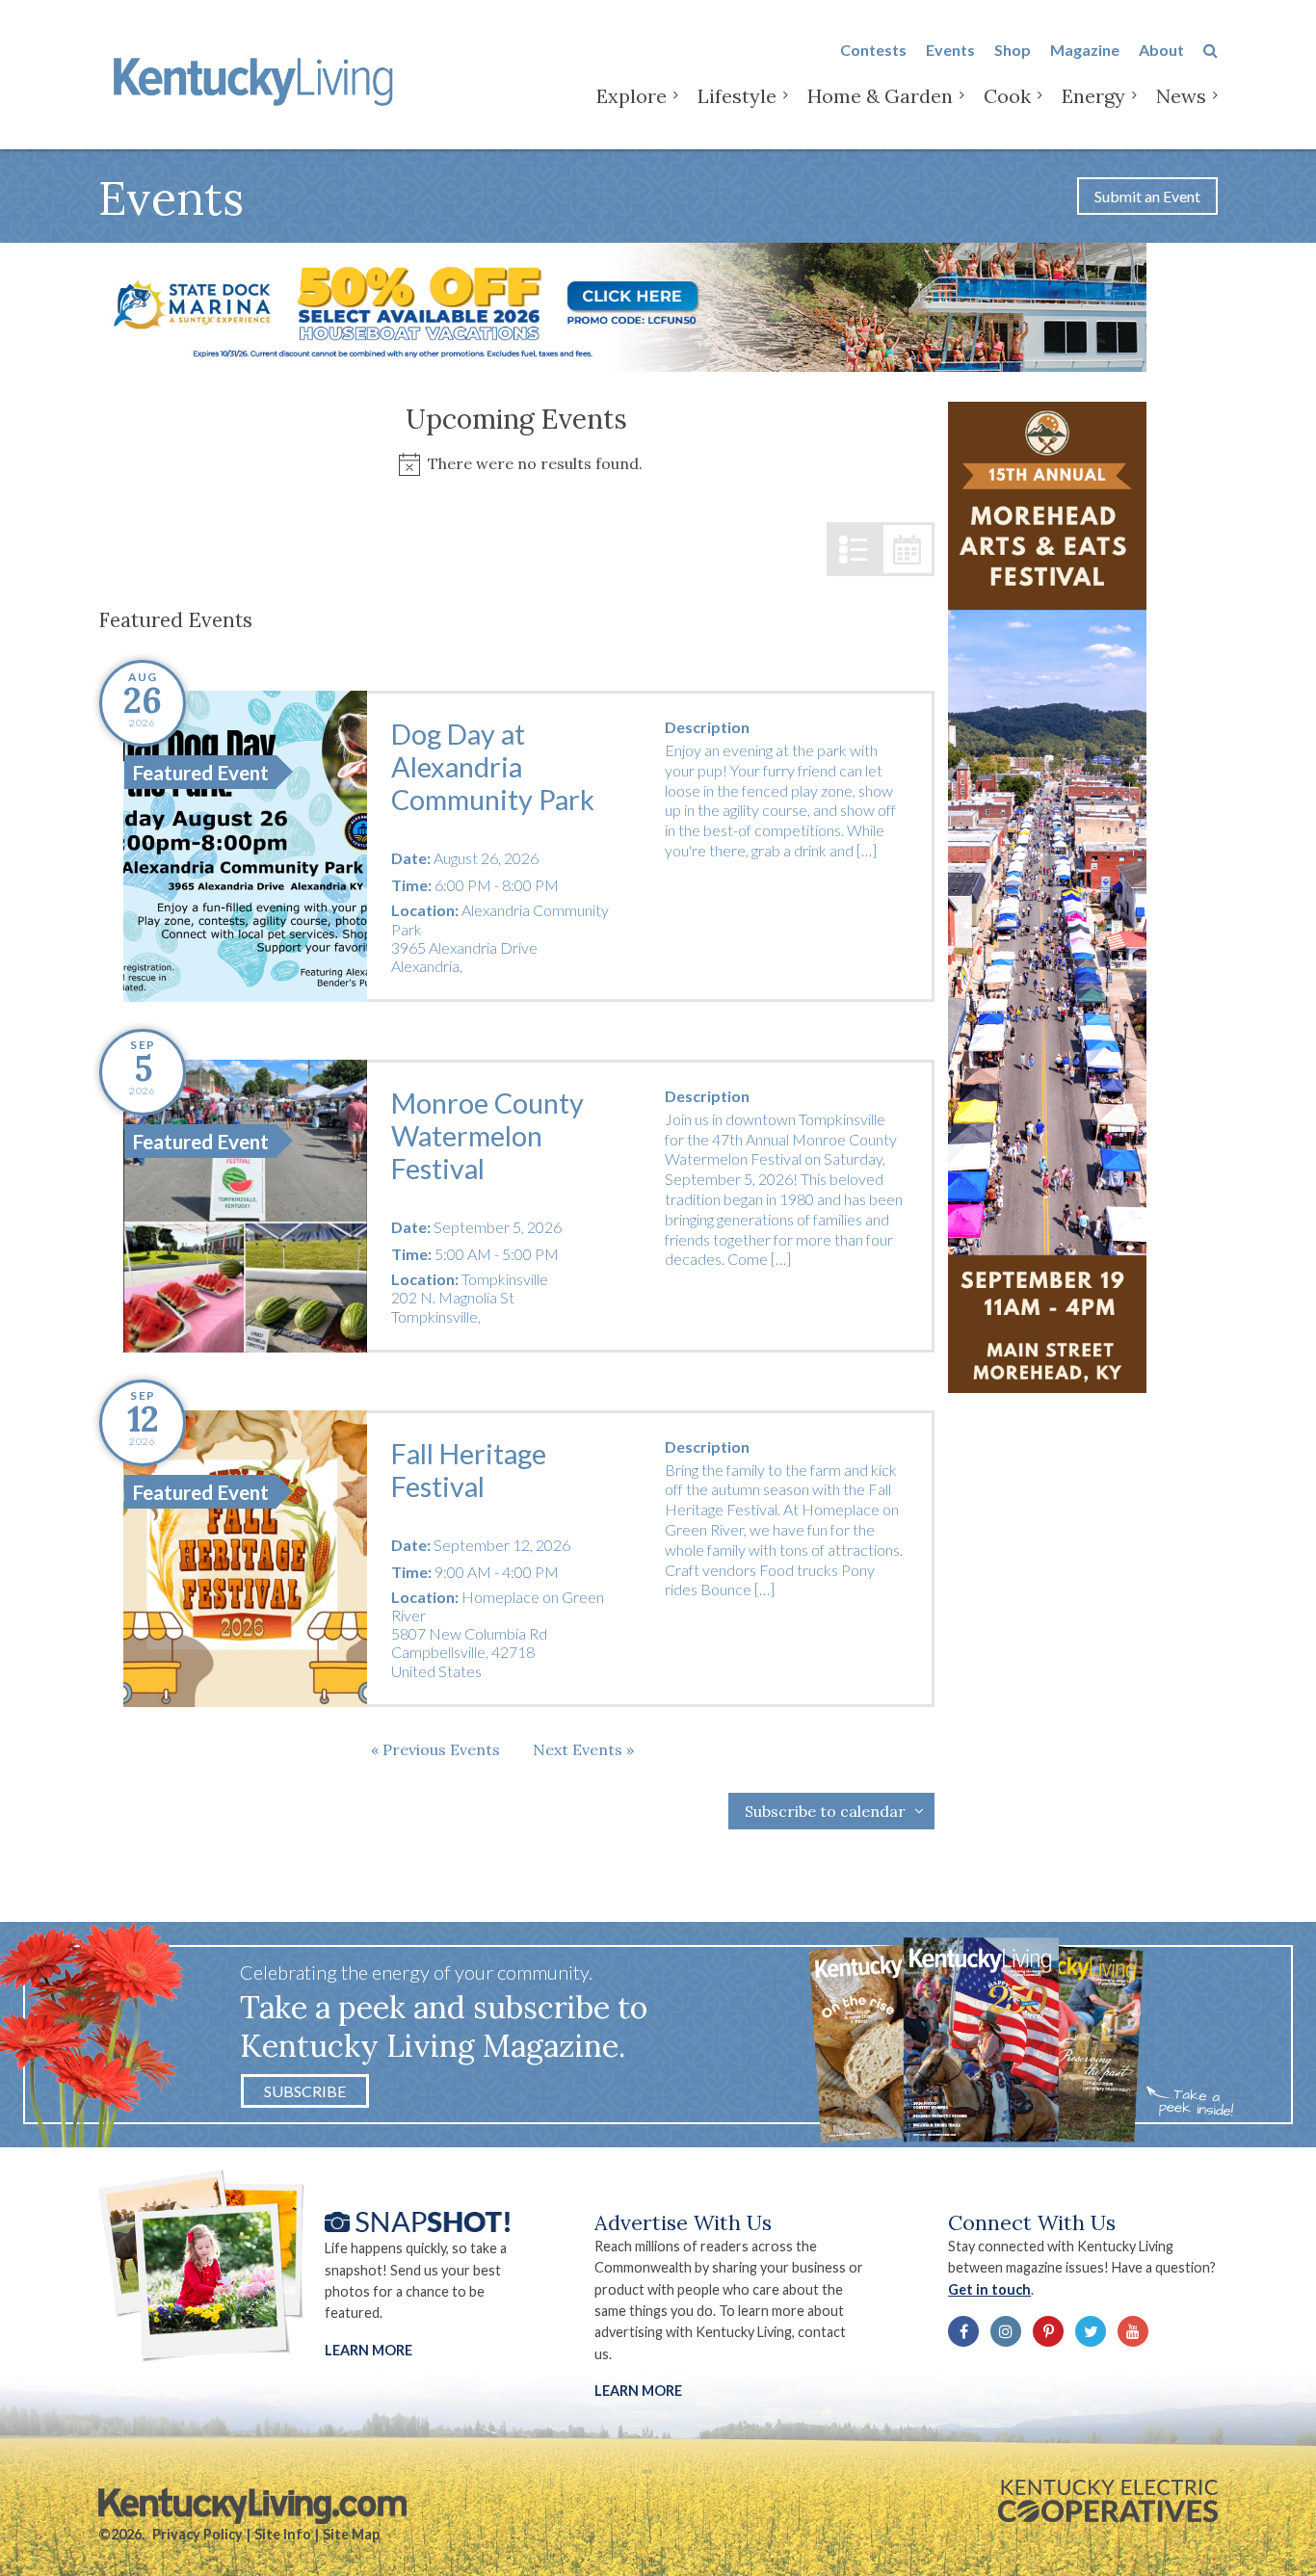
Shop (1013, 50)
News (1181, 96)
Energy (1093, 96)
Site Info (283, 2534)
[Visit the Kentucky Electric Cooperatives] (1108, 2501)
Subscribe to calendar (825, 1811)
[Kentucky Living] (257, 79)
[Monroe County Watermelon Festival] (245, 1206)
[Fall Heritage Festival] (245, 1559)
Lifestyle (737, 96)
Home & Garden (880, 96)
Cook (1007, 96)
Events (950, 50)
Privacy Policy (197, 2534)
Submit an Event (1147, 196)
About (1161, 50)
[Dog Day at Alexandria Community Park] (245, 846)
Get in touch (989, 2289)
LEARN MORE (638, 2391)
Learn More (368, 2350)
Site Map (351, 2534)
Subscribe (305, 2091)
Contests (873, 50)
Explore (632, 96)
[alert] (516, 464)
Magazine (1085, 50)
